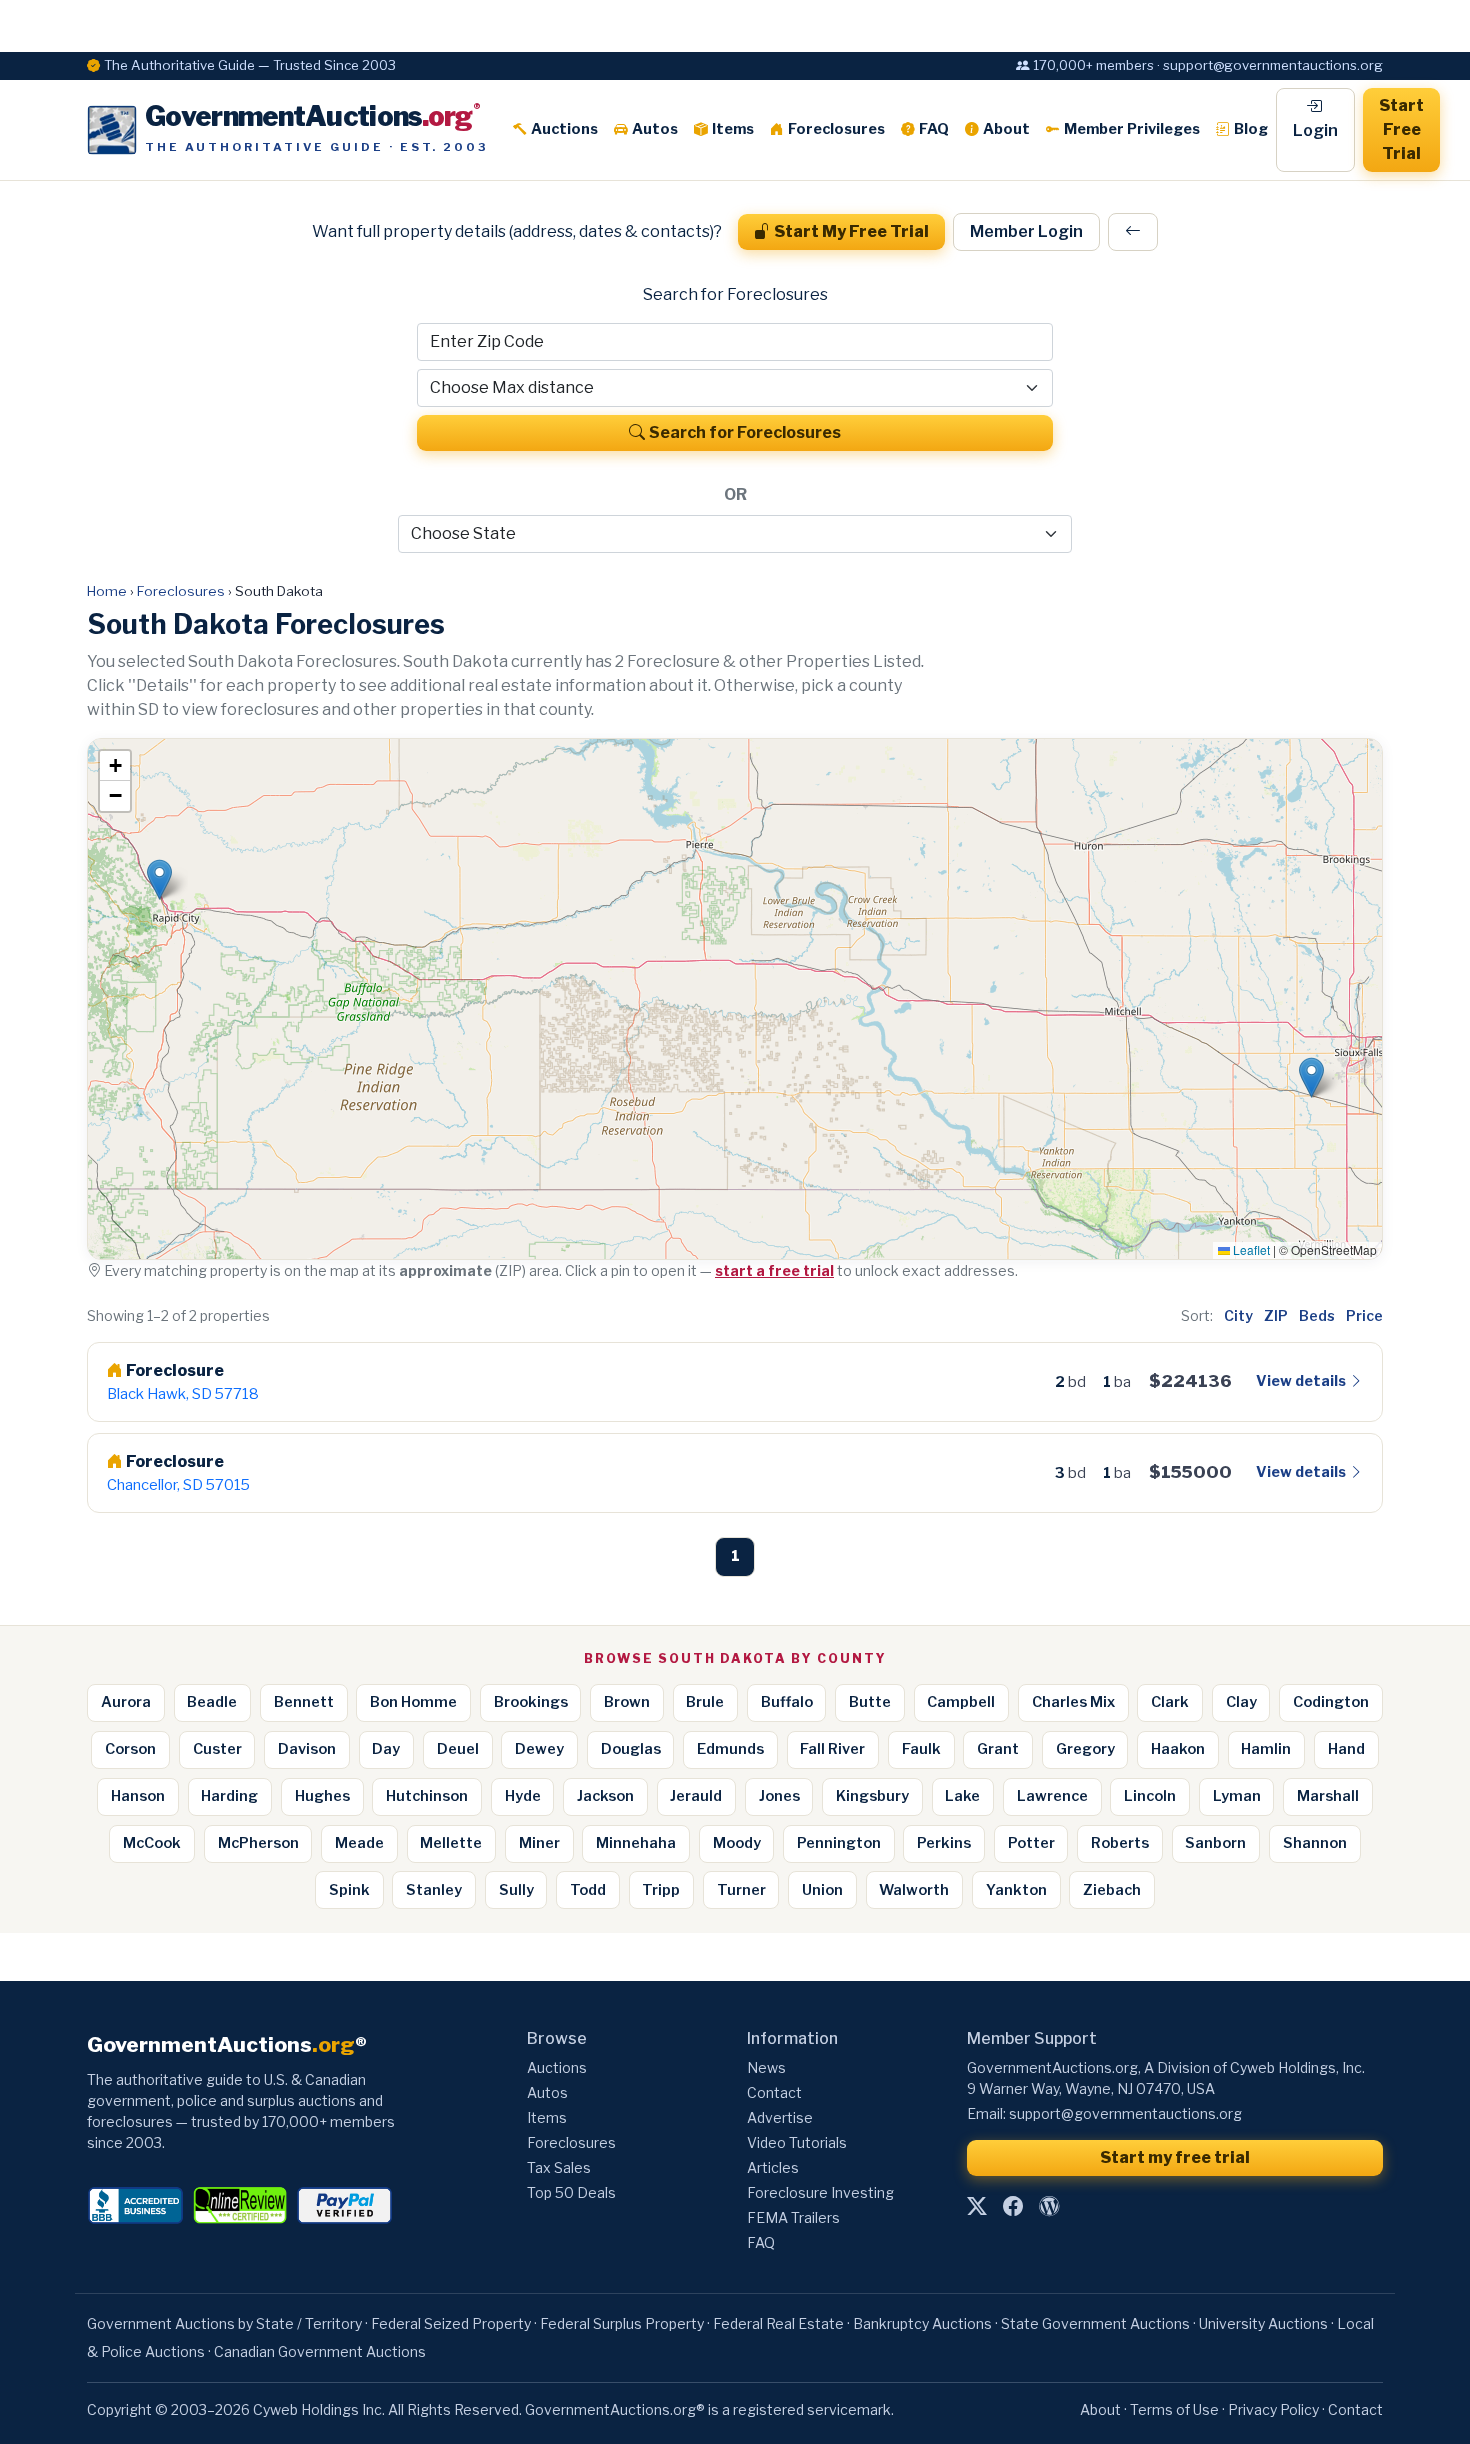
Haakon (1178, 1749)
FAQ (934, 129)
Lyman (1237, 1796)
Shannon (1315, 1843)
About (1006, 129)
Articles (773, 2167)
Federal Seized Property (451, 2323)
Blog (1251, 129)
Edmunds (730, 1749)
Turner (741, 1890)
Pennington (839, 1843)
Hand (1346, 1749)
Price (1364, 1315)
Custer (217, 1749)
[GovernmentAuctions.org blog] (1049, 2207)
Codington (1331, 1702)
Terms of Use (1174, 2409)
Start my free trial (1175, 2157)
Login (1315, 130)
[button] (1311, 1077)
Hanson (138, 1796)
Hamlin (1266, 1749)
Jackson (605, 1796)
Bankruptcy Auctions (922, 2323)
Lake (962, 1796)
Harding (229, 1796)
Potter (1031, 1843)
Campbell (961, 1702)
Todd (588, 1890)
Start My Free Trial (851, 231)
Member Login (1026, 231)
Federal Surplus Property (622, 2323)
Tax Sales (559, 2167)
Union (822, 1890)
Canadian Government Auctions (320, 2351)
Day (386, 1749)
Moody (737, 1843)
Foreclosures (836, 129)
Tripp (661, 1890)
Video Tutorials (797, 2142)
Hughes (322, 1796)
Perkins (944, 1843)
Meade (359, 1843)
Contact (774, 2092)
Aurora (126, 1702)
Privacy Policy (1273, 2409)
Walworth (914, 1890)
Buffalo (787, 1702)
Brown (627, 1702)
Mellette (451, 1843)
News (766, 2067)
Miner (539, 1843)
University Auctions (1263, 2323)
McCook (152, 1843)
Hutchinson (427, 1796)
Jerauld (696, 1796)
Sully (516, 1890)
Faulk (921, 1749)
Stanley (434, 1890)
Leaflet (1250, 1249)
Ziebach (1112, 1890)
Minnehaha (636, 1843)
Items (733, 129)
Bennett (304, 1702)
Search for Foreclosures (745, 432)
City (1238, 1315)
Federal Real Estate (778, 2323)
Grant (998, 1749)
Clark (1170, 1702)
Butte (870, 1702)
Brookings (531, 1702)
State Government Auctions (1095, 2323)
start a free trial (774, 1270)
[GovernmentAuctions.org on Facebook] (1013, 2207)
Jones (779, 1796)
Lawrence (1052, 1796)
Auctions (564, 129)
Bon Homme (413, 1702)
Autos (655, 129)
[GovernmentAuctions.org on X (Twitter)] (977, 2207)
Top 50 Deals (571, 2192)
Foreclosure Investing (820, 2192)
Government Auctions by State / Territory (224, 2323)
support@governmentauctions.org (1125, 2113)
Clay (1241, 1702)
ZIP (1276, 1315)
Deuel (458, 1749)
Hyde (523, 1796)
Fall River (832, 1749)
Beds (1317, 1315)
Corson (130, 1749)
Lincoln (1150, 1796)
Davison (307, 1749)
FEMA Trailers (793, 2217)
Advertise (780, 2117)
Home (107, 591)
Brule (705, 1702)
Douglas (631, 1749)
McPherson (258, 1843)
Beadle (212, 1702)
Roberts (1120, 1843)
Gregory (1085, 1749)
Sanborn (1215, 1843)
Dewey (539, 1749)
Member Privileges (1132, 129)
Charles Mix (1073, 1702)
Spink (349, 1890)
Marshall (1328, 1796)
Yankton (1016, 1890)
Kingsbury (872, 1796)
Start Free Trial (1401, 129)
